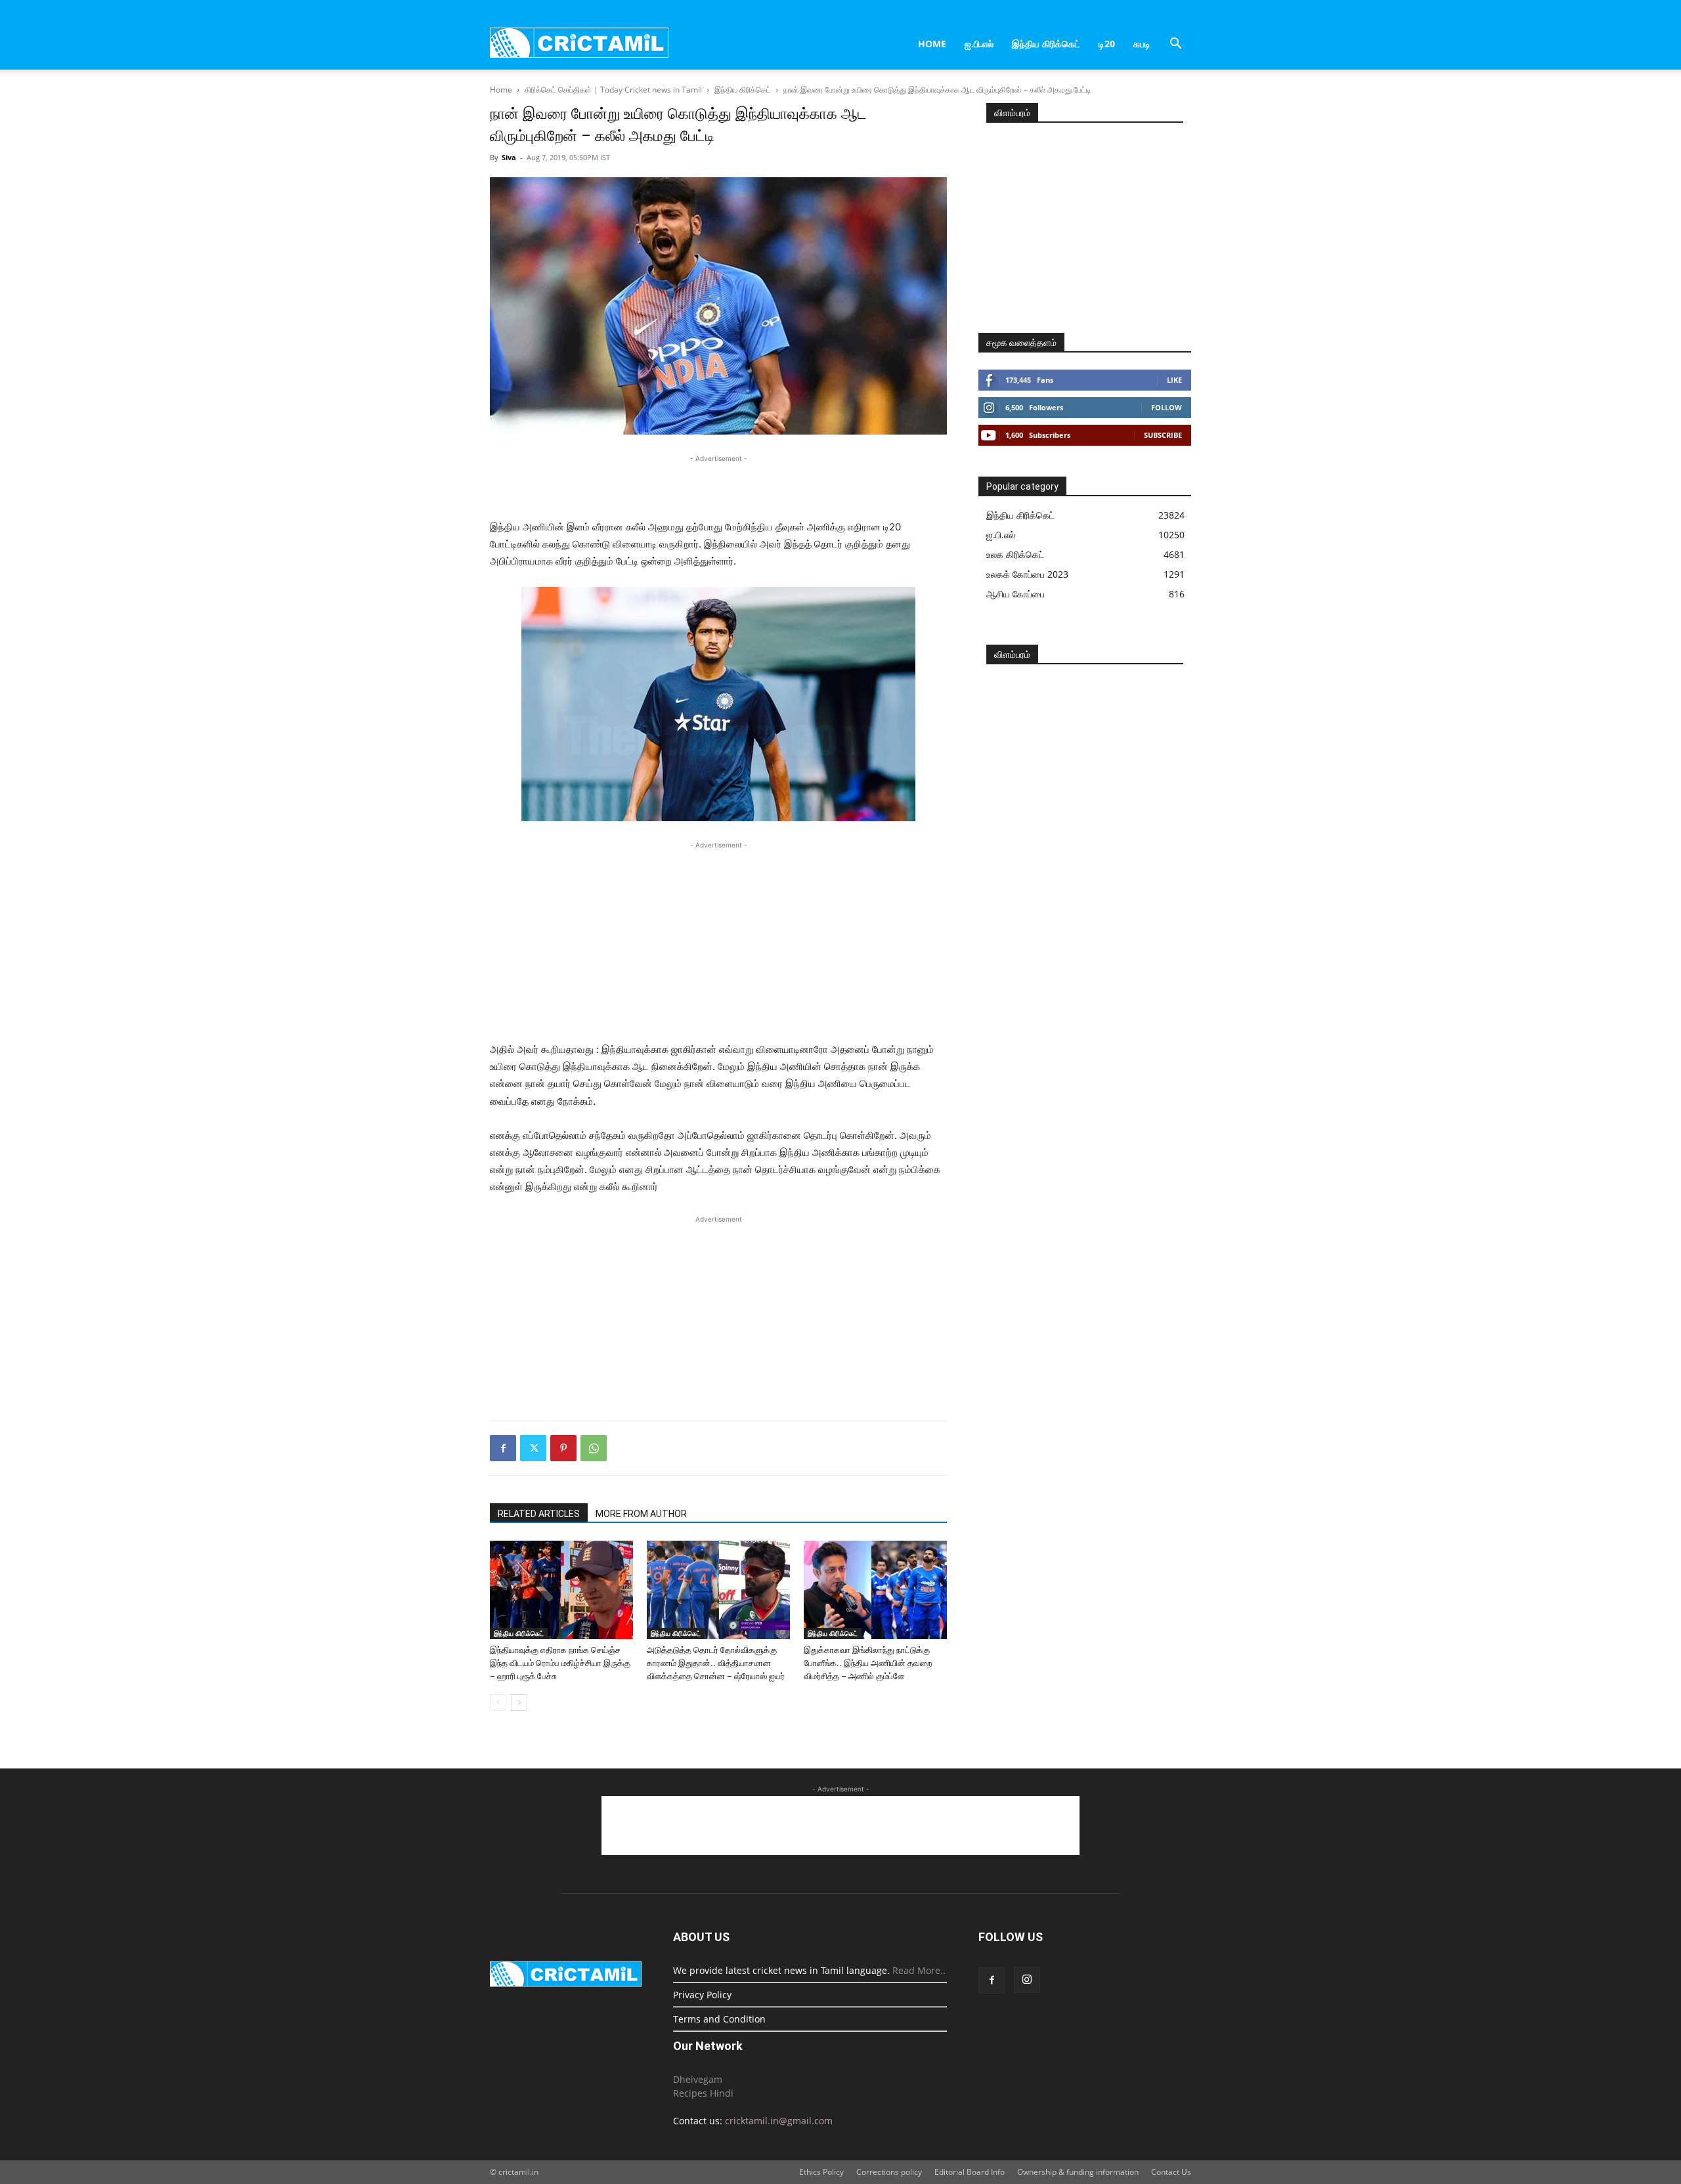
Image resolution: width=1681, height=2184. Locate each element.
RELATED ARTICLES (539, 1514)
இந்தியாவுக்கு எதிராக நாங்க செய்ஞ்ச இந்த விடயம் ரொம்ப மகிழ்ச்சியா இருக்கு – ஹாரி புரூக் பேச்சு (560, 1663)
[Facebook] (503, 1448)
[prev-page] (498, 1702)
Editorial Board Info (970, 2172)
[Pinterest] (563, 1448)
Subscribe (1163, 435)
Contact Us (1171, 2172)
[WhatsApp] (594, 1448)
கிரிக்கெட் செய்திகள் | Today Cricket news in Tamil (613, 90)
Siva (509, 157)
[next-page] (519, 1702)
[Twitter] (533, 1448)
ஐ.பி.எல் (979, 44)
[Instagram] (1027, 1980)
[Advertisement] (718, 485)
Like (1174, 380)
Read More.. (919, 1970)
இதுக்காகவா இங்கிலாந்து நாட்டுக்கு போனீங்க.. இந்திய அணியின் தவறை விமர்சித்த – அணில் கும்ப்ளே (868, 1663)
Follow (1167, 407)
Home (932, 44)
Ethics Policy (821, 2172)
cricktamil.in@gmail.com (779, 2121)
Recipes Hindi (703, 2093)
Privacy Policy (702, 1995)
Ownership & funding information (1078, 2172)
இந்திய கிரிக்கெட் (1046, 44)
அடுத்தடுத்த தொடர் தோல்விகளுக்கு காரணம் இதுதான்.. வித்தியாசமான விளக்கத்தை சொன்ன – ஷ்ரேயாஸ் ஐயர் (716, 1663)
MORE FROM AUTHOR (641, 1514)
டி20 (1107, 44)
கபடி (1142, 44)
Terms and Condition (719, 2019)
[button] (1175, 45)
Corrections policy (889, 2172)
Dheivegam (698, 2079)
